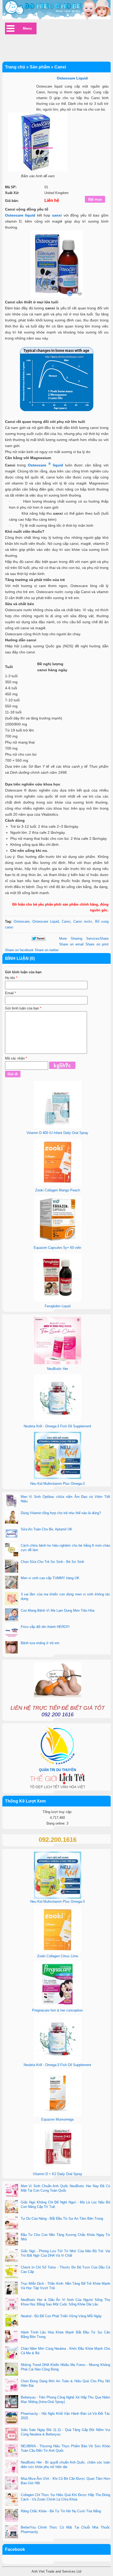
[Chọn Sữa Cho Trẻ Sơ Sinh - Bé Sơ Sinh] (12, 1567)
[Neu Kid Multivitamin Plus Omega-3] (58, 1478)
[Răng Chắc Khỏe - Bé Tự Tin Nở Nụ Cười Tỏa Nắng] (12, 2516)
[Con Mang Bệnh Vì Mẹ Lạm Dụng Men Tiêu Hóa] (12, 1615)
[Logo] (57, 10)
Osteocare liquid (20, 215)
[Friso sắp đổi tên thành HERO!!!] (12, 1632)
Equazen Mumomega (57, 2119)
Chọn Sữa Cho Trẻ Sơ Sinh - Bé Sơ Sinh (52, 1562)
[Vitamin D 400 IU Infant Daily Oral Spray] (58, 1127)
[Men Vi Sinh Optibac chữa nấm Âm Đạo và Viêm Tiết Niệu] (12, 1502)
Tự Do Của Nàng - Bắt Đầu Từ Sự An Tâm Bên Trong (62, 2219)
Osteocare (22, 921)
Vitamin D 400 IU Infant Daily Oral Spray (57, 1133)
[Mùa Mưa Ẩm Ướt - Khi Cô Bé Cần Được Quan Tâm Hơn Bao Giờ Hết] (12, 2483)
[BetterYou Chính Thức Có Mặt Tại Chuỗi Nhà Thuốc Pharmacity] (12, 2532)
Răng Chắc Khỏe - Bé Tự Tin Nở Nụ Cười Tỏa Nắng (61, 2511)
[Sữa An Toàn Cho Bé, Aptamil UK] (12, 1534)
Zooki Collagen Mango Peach (58, 1190)
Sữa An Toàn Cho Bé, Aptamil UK (47, 1529)
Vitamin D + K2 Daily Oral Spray (58, 2174)
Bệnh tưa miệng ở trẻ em (40, 1643)
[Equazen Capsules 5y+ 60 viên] (58, 1242)
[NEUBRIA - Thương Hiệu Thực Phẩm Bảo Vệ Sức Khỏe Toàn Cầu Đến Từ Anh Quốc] (12, 2451)
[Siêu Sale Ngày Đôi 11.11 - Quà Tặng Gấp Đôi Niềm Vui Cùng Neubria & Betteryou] (12, 2435)
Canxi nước (83, 921)
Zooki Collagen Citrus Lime (58, 1956)
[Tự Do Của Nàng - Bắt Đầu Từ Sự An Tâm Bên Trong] (12, 2223)
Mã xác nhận (16, 1058)
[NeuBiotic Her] (58, 1363)
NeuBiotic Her (58, 1369)
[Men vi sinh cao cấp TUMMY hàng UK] (12, 1583)
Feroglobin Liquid (58, 1306)
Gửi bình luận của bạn (23, 1008)
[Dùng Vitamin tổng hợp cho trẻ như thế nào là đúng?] (12, 1518)
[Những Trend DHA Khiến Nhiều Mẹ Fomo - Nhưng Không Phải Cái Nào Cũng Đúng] (12, 2370)
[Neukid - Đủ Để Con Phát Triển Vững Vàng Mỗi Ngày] (12, 2321)
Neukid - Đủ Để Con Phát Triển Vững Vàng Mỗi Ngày (61, 2316)
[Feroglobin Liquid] (58, 1300)
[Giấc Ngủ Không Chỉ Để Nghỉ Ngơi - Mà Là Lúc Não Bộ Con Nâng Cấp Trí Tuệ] (12, 2207)
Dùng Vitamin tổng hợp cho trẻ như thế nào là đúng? (61, 1513)
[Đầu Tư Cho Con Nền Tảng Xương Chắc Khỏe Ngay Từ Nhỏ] (12, 2240)
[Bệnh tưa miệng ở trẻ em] (12, 1648)
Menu (27, 28)
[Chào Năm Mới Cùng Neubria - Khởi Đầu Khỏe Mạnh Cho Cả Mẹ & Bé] (12, 2353)
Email (11, 993)
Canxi (66, 921)
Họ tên (11, 978)
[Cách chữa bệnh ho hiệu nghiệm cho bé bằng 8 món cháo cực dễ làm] (12, 1550)
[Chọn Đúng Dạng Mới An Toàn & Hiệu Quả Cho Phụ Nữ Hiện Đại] (12, 2386)
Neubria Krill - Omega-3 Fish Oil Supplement (57, 1426)
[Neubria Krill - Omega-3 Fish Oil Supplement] (58, 1420)
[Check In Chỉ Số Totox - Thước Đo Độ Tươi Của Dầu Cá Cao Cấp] (12, 2272)
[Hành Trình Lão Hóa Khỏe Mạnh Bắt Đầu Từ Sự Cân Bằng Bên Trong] (12, 2337)
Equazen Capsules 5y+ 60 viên (57, 1248)
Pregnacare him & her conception (57, 2010)
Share (84, 939)
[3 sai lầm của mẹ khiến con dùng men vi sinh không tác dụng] (12, 1599)
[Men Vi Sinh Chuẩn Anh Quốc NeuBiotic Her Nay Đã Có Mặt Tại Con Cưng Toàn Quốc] (12, 2191)
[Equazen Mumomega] (58, 2115)
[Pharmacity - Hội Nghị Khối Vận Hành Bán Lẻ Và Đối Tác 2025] (12, 2418)
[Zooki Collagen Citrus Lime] (58, 1952)
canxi (57, 215)
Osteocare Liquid (46, 921)
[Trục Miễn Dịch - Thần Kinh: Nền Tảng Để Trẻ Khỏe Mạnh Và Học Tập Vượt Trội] (12, 2288)
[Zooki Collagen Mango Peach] (58, 1184)
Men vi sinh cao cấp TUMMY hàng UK (50, 1578)
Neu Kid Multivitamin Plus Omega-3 (57, 1484)
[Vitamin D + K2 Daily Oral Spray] (58, 2170)
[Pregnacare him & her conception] (58, 2006)
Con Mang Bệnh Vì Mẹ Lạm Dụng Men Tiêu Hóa (58, 1610)
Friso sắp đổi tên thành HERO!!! (45, 1627)
